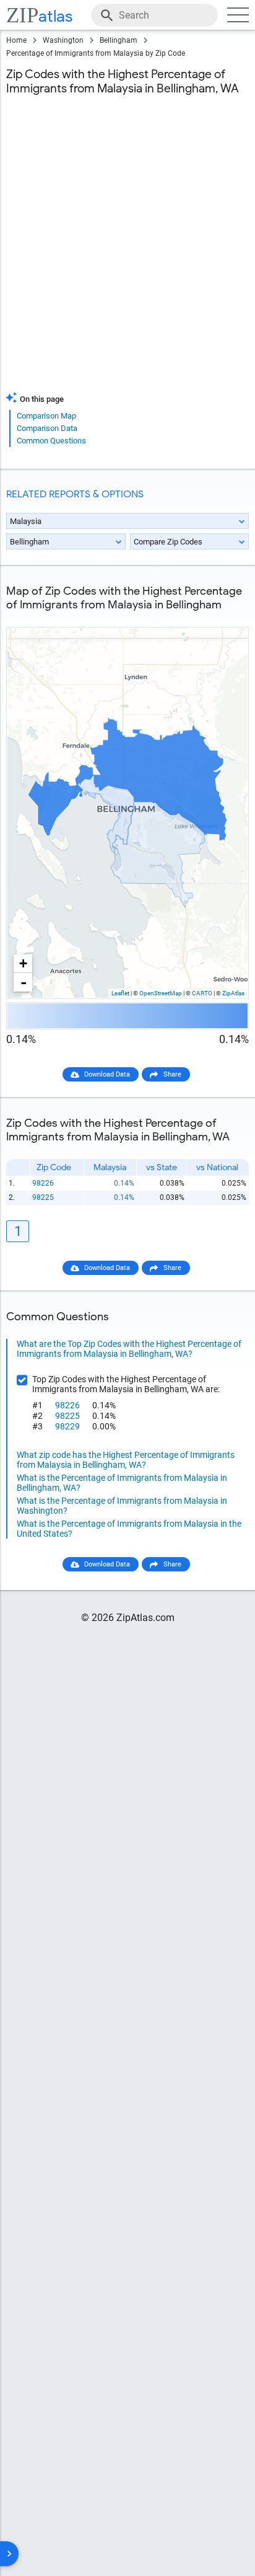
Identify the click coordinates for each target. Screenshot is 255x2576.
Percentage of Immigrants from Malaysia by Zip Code (96, 53)
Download (225, 617)
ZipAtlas (233, 993)
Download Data (107, 1074)
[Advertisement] (127, 251)
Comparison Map (46, 416)
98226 (43, 1183)
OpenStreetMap (161, 993)
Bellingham (119, 40)
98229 (67, 1426)
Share (172, 1074)
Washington (63, 40)
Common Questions (51, 441)
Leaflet (120, 993)
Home (16, 40)
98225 (43, 1197)
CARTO (202, 993)
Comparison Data (47, 428)
